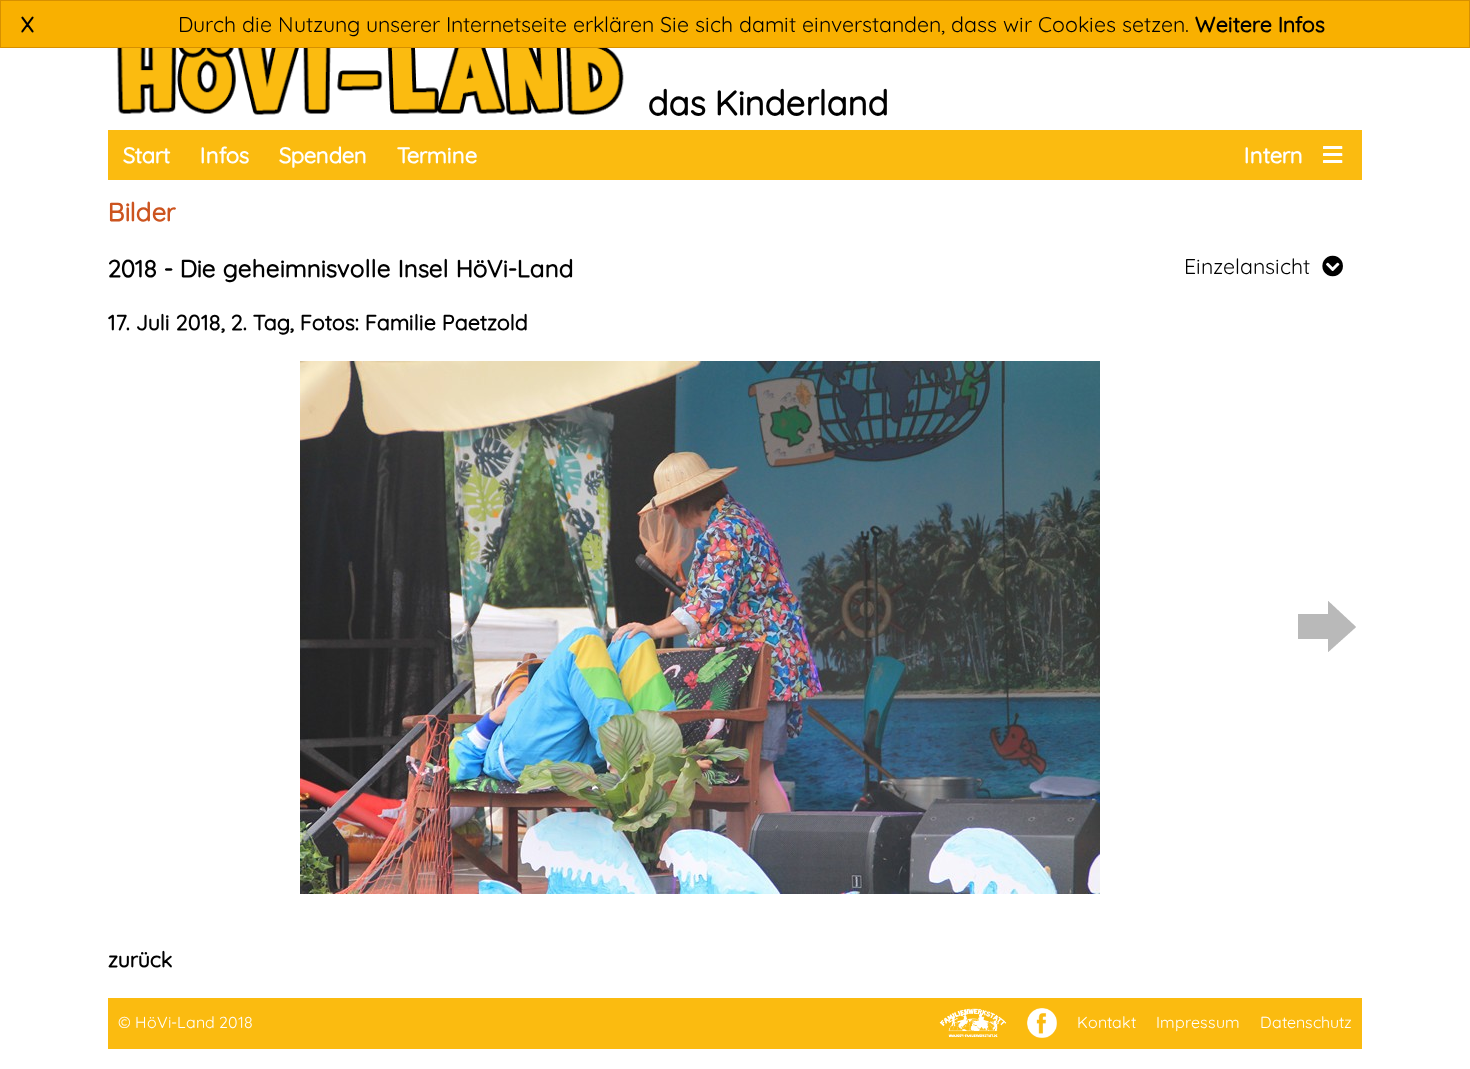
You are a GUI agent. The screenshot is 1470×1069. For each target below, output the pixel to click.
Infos (224, 155)
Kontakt (1106, 1022)
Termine (437, 155)
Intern (1273, 155)
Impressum (1198, 1022)
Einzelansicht (1253, 266)
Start (146, 155)
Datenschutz (1306, 1022)
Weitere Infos (1260, 24)
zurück (140, 959)
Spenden (323, 155)
